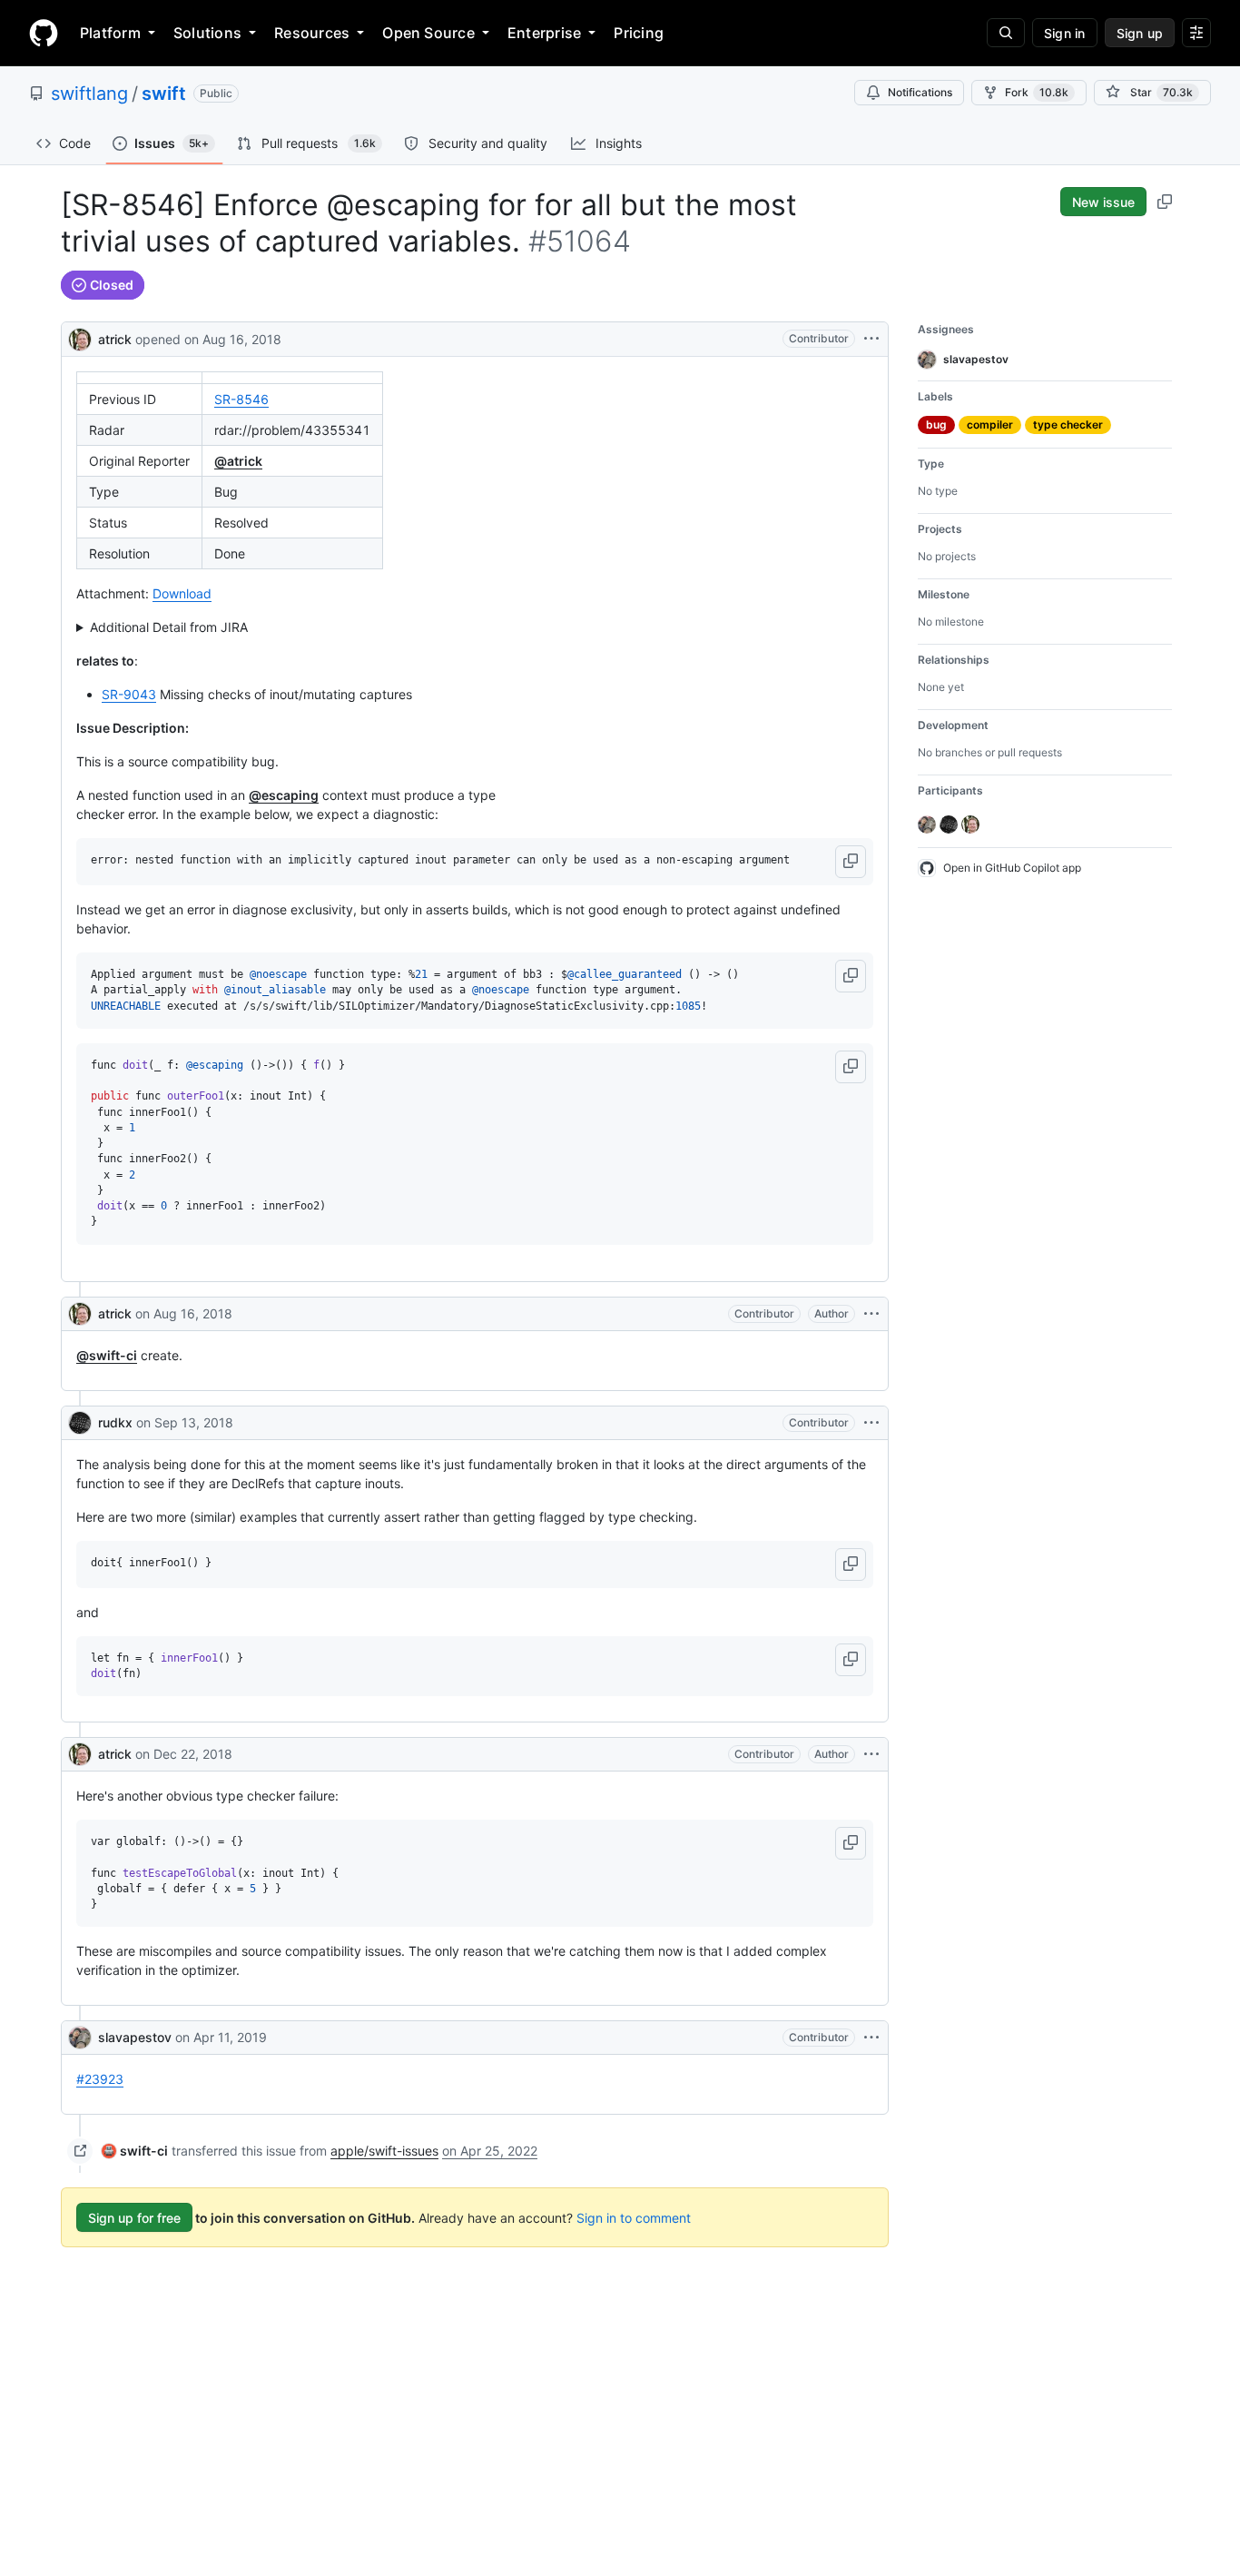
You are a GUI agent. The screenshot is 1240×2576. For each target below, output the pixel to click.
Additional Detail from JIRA (169, 627)
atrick (115, 339)
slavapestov (135, 2037)
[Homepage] (44, 33)
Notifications (920, 92)
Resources (312, 33)
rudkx (115, 1422)
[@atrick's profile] (80, 337)
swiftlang (89, 94)
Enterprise (544, 33)
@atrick (238, 461)
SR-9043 (129, 694)
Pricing (639, 33)
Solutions (207, 33)
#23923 (100, 2079)
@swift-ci (107, 1355)
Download (182, 593)
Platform (110, 33)
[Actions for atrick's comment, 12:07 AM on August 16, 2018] (871, 1314)
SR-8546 (241, 399)
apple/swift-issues (384, 2151)
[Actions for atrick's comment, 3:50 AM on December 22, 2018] (871, 1754)
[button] (851, 862)
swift (164, 94)
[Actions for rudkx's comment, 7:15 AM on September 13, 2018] (871, 1423)
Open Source (428, 33)
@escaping (284, 795)
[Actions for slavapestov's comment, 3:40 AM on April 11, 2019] (871, 2038)
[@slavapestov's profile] (80, 2038)
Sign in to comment (634, 2218)
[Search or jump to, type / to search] (1006, 33)
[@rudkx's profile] (80, 1423)
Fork (1037, 92)
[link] (135, 2151)
